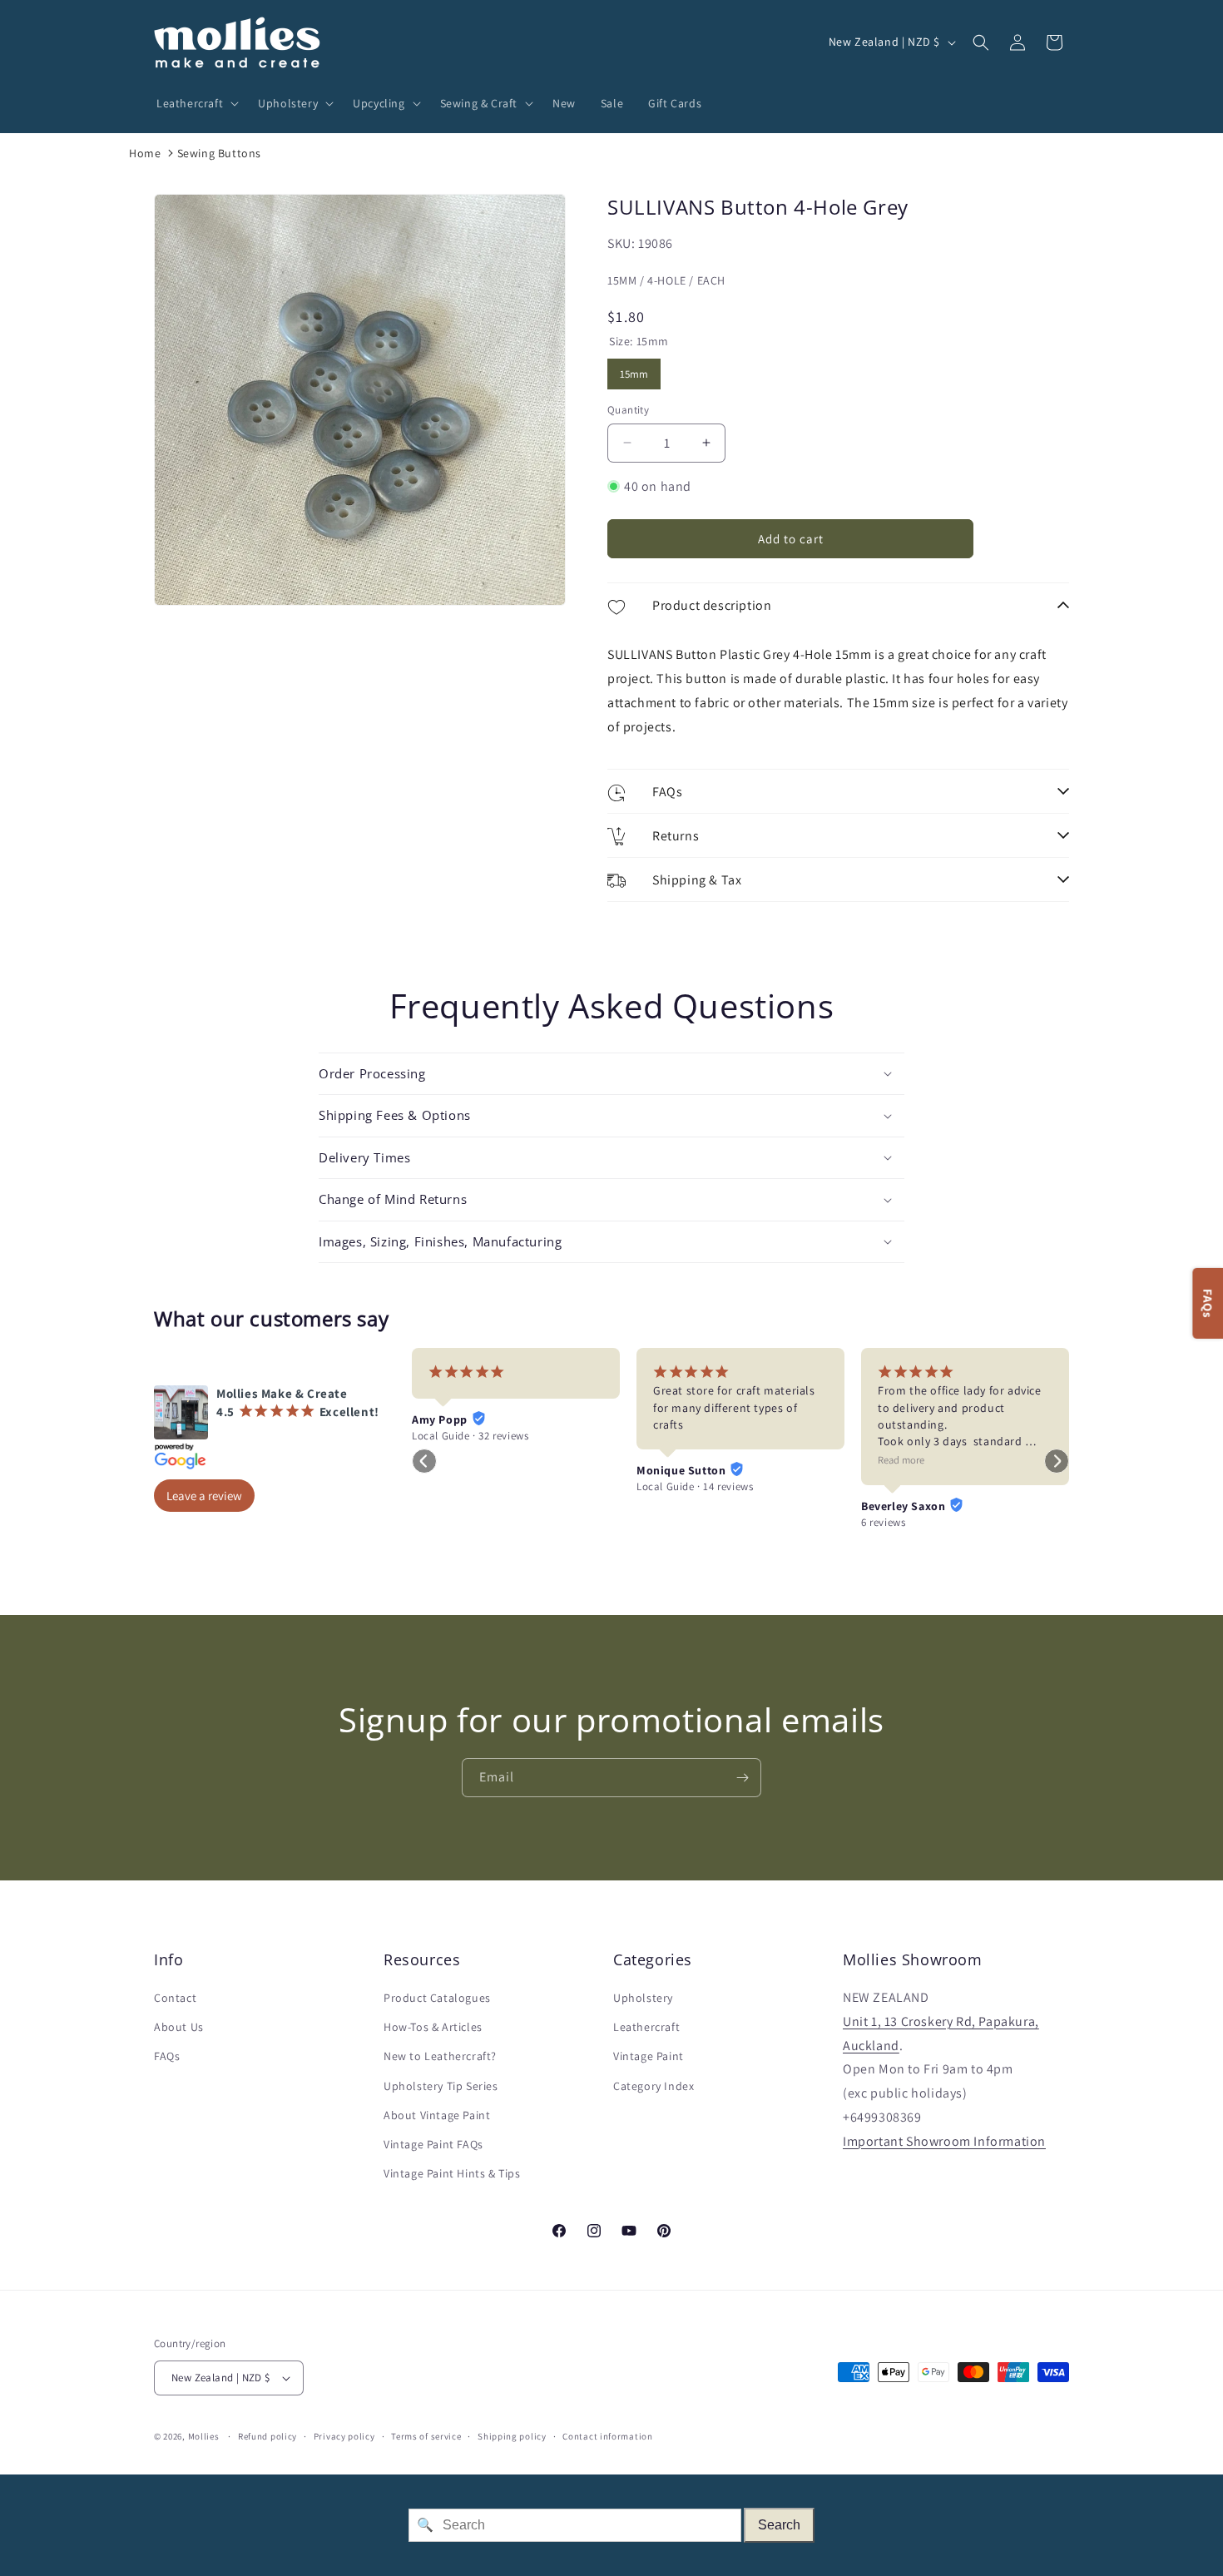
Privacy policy (344, 2436)
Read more (901, 1460)
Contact (175, 1998)
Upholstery (643, 1998)
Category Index (654, 2086)
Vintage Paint (649, 2056)
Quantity (628, 410)
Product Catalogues (437, 1998)
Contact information (607, 2436)
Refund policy (267, 2436)
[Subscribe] (742, 1778)
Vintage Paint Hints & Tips (452, 2173)
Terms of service (426, 2436)
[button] (195, 103)
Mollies (204, 2436)
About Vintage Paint (437, 2115)
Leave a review (204, 1496)
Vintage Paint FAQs (433, 2144)
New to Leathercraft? (440, 2056)
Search (779, 2525)
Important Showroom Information (944, 2141)
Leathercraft (646, 2027)
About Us (179, 2027)
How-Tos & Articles (433, 2027)
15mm (634, 370)
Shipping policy (512, 2436)
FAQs (167, 2056)
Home (145, 153)
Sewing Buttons (219, 153)
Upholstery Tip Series (441, 2086)
